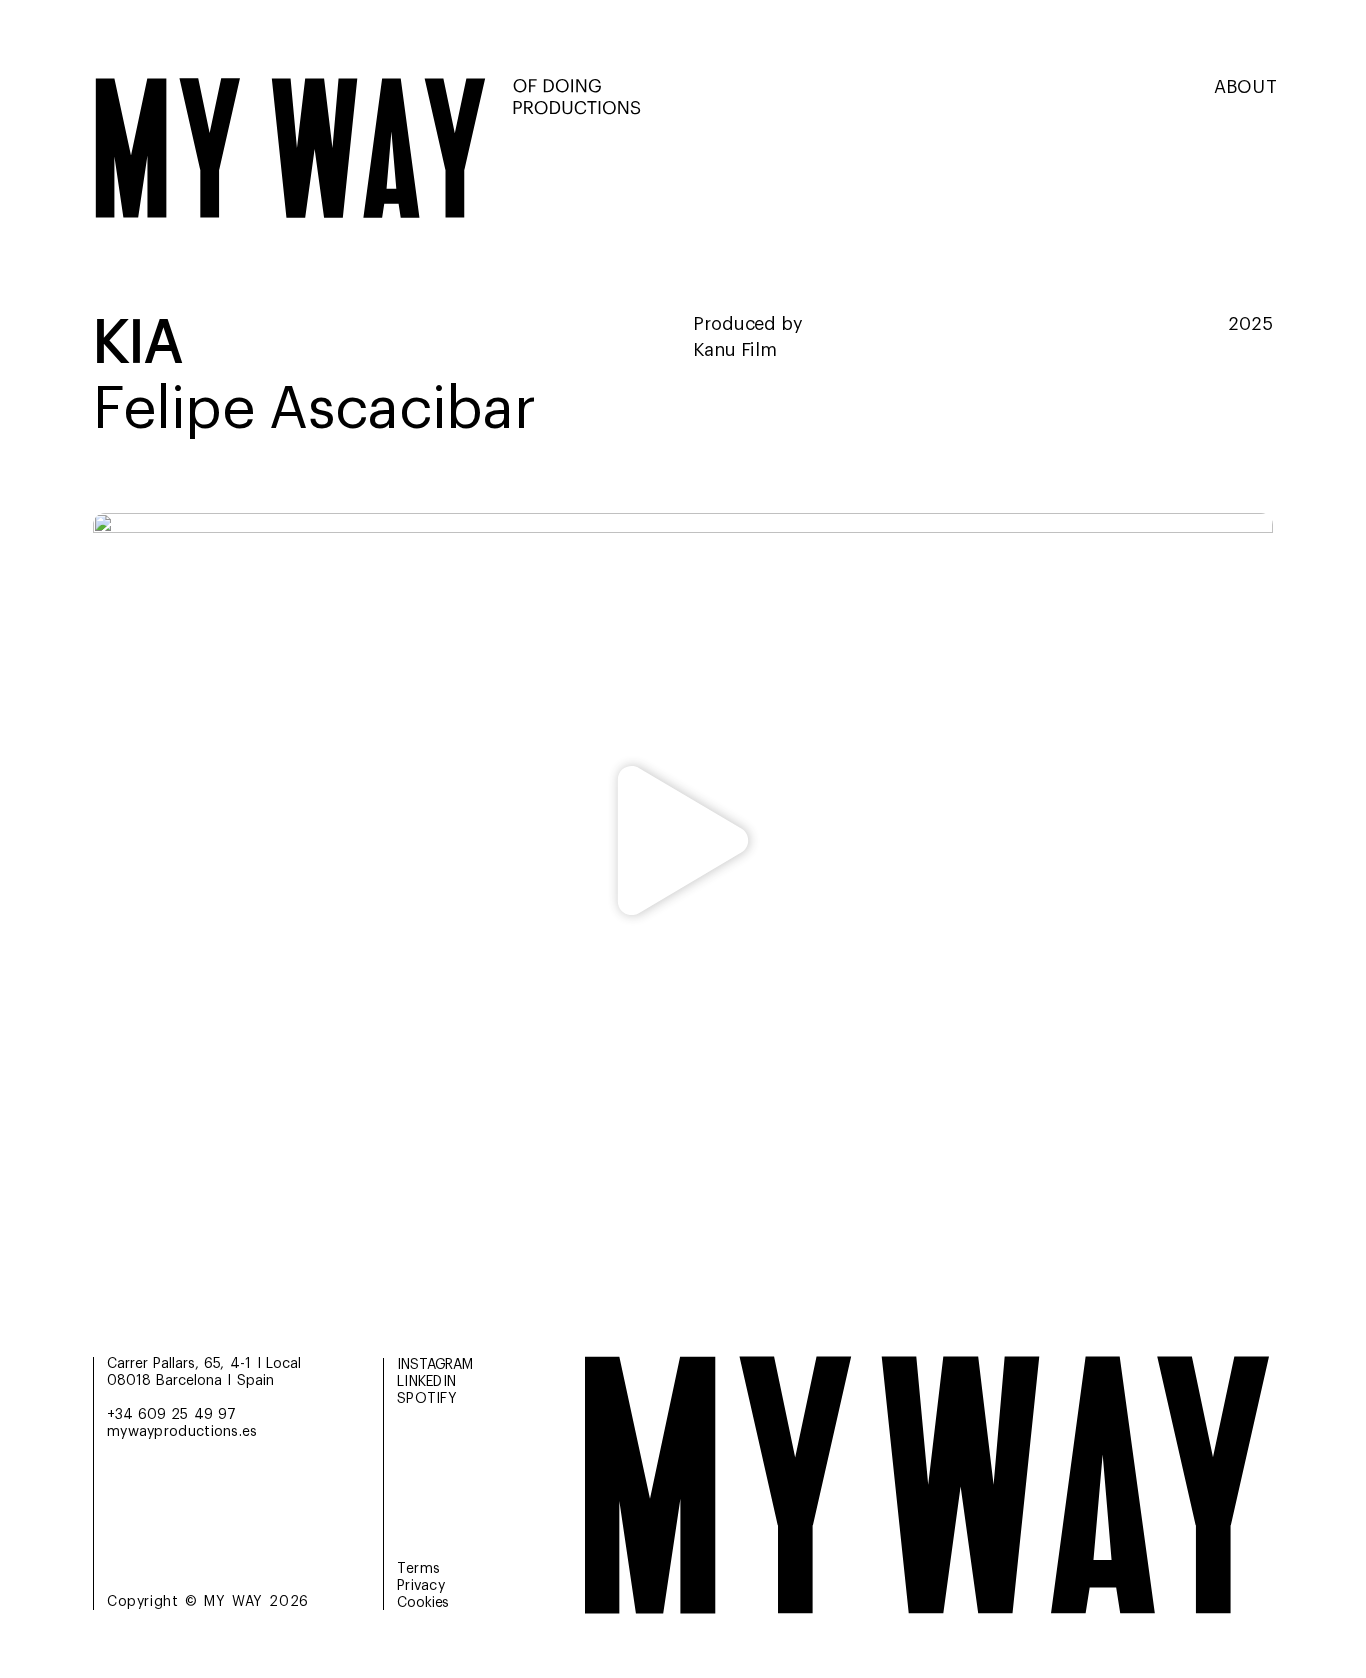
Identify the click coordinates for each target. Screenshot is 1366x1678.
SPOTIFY (427, 1399)
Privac (421, 1586)
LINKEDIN (426, 1382)
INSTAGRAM (435, 1365)
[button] (683, 845)
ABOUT (1246, 87)
